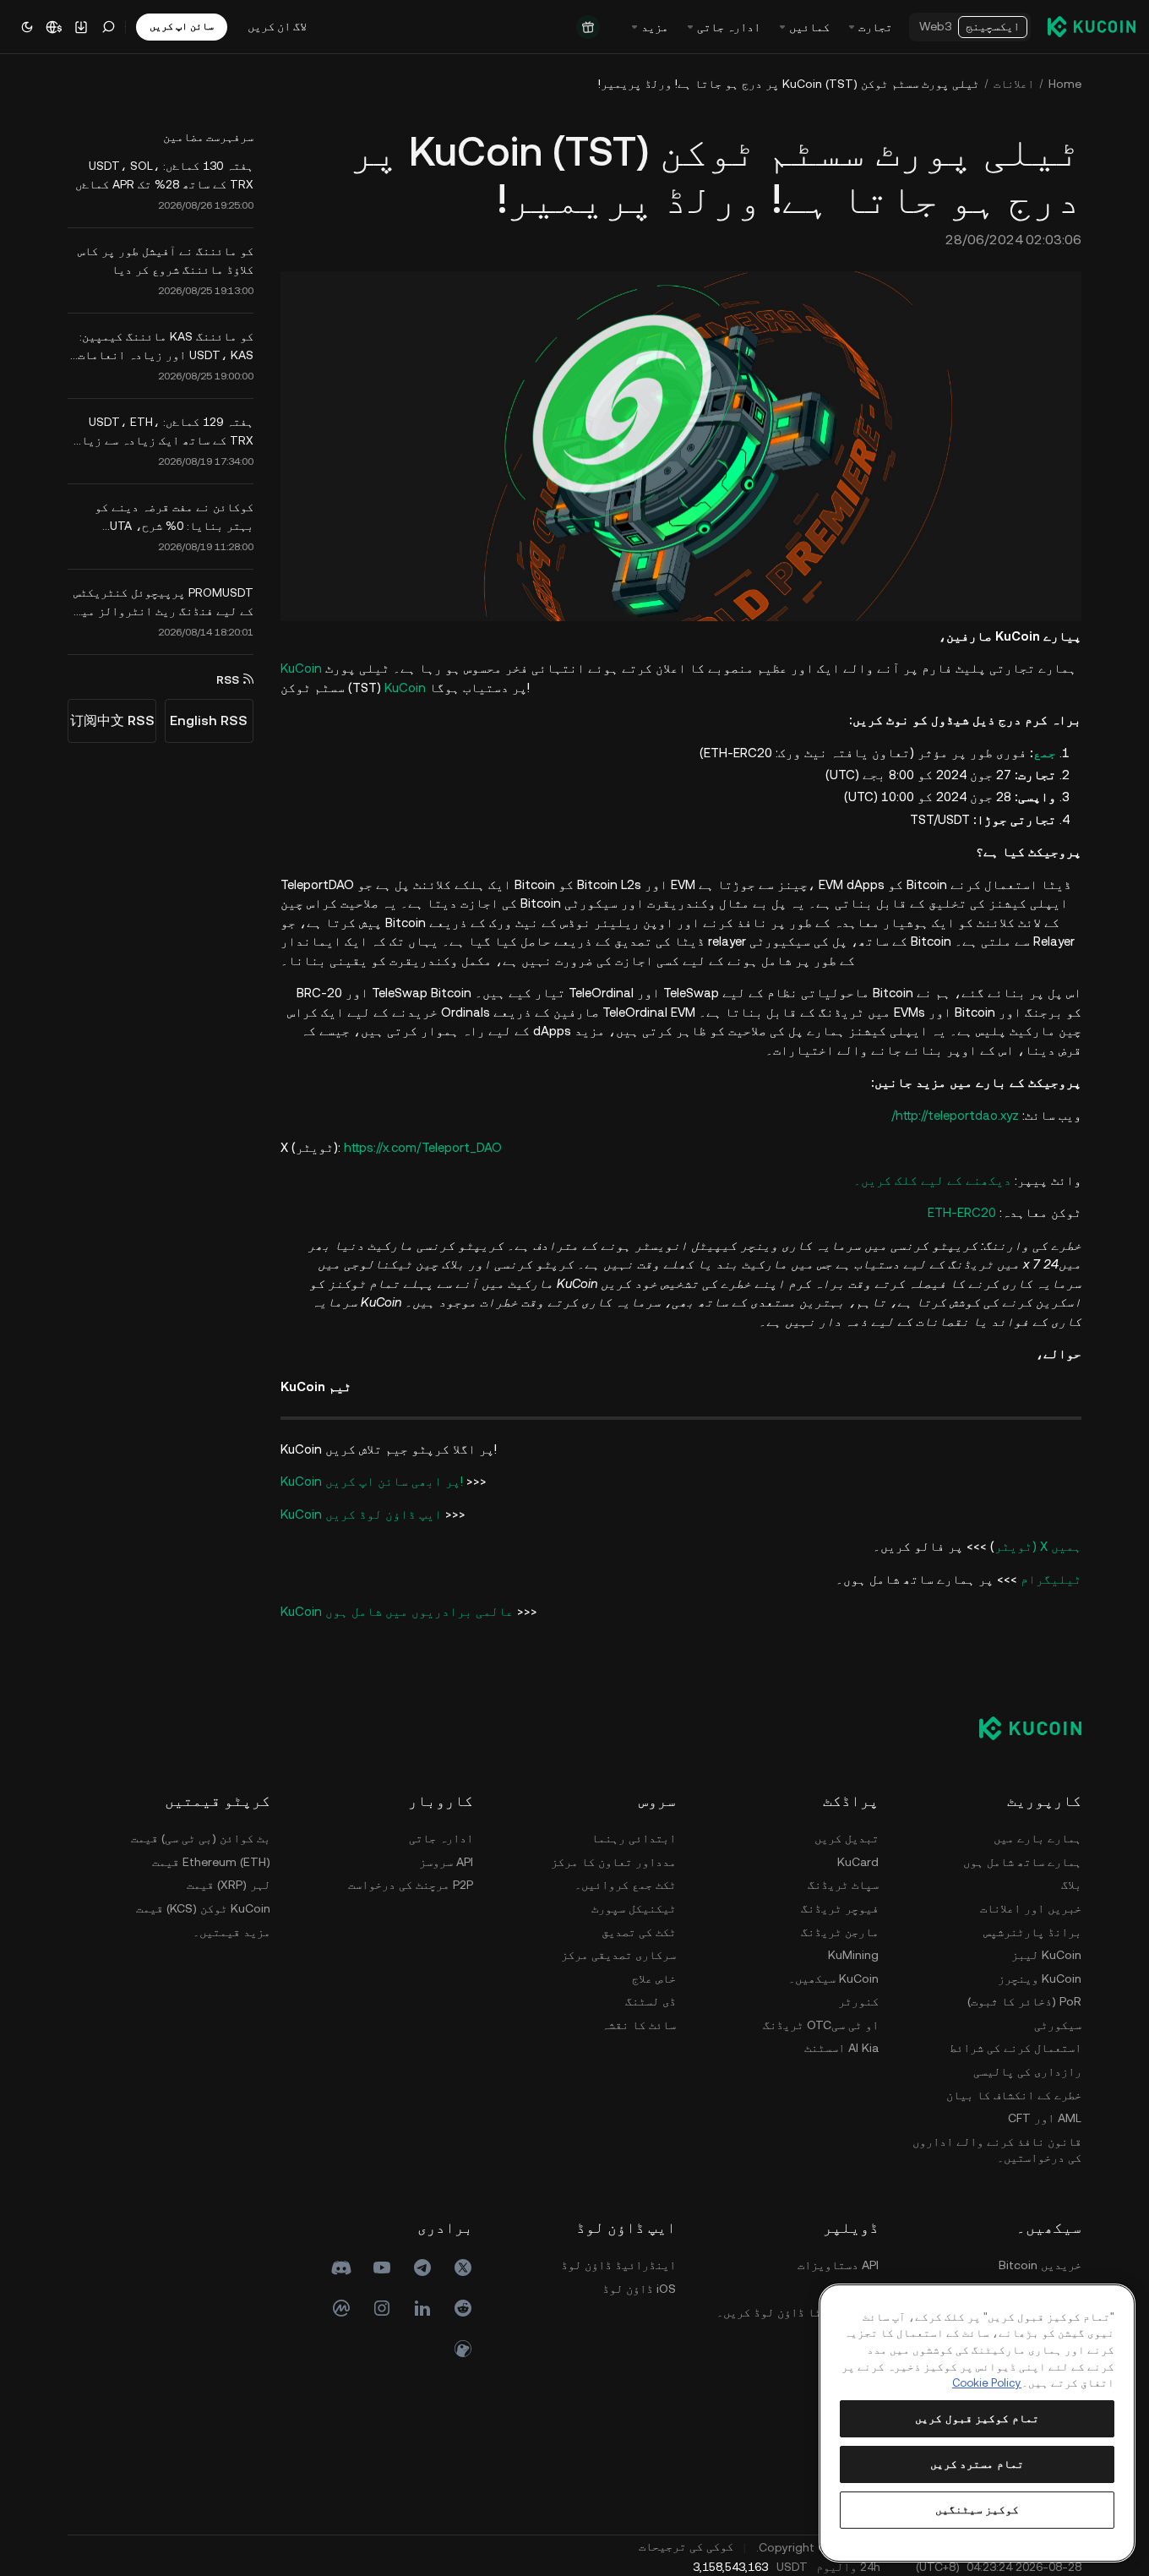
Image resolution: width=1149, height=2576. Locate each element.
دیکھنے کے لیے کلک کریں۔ (932, 1180)
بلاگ (1071, 1885)
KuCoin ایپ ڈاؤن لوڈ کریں (361, 1514)
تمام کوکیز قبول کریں (977, 2418)
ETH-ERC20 (962, 1212)
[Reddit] (463, 2308)
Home (1065, 84)
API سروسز (446, 1862)
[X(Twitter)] (463, 2268)
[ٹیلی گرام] (422, 2268)
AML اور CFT (1045, 2118)
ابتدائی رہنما (634, 1838)
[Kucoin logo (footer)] (1021, 1728)
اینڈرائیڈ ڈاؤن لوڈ (618, 2265)
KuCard (858, 1862)
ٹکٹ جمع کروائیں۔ (625, 1885)
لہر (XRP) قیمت (229, 1885)
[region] (977, 2423)
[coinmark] (341, 2308)
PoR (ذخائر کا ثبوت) (1024, 2001)
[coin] (463, 2349)
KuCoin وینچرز (1040, 1978)
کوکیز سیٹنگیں (977, 2510)
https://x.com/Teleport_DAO (423, 1147)
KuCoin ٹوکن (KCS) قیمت (203, 1908)
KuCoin (301, 668)
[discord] (341, 2268)
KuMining (853, 1955)
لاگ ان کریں (277, 26)
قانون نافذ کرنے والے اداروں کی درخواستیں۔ (997, 2150)
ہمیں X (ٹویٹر (1038, 1546)
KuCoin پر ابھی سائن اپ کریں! (372, 1481)
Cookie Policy (987, 2383)
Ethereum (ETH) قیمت (211, 1862)
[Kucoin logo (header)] (1092, 26)
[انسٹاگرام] (382, 2308)
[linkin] (422, 2308)
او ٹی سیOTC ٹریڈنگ (821, 2025)
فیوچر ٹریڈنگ (840, 1908)
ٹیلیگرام (1051, 1579)
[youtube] (382, 2268)
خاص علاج (654, 1978)
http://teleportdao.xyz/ (955, 1115)
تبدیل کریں (847, 1838)
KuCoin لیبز (1046, 1955)
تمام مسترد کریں (977, 2464)
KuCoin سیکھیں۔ (833, 1978)
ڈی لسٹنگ (651, 2001)
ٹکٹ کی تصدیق (639, 1932)
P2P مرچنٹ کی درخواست (411, 1885)
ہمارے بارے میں (1037, 1838)
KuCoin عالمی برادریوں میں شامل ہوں (397, 1611)
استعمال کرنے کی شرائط (1016, 2048)
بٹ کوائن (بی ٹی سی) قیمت (201, 1838)
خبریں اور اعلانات (1031, 1908)
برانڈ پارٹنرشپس (1032, 1932)
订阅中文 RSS (112, 720)
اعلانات (1014, 84)
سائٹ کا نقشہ (639, 2025)
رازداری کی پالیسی (1027, 2071)
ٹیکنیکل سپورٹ (634, 1908)
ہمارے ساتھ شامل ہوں (1022, 1862)
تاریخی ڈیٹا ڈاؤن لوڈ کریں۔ (798, 2312)
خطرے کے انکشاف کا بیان (1014, 2095)
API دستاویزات (838, 2265)
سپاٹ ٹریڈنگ (843, 1885)
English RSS (209, 720)
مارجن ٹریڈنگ (840, 1932)
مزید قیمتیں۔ (231, 1932)
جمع (1045, 753)
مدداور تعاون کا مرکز (613, 1862)
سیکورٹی (1058, 2025)
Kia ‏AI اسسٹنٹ (841, 2048)
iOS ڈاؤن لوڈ (639, 2289)
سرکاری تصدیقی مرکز (618, 1955)
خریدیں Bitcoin (1040, 2265)
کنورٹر (858, 2001)
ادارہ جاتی (441, 1838)
